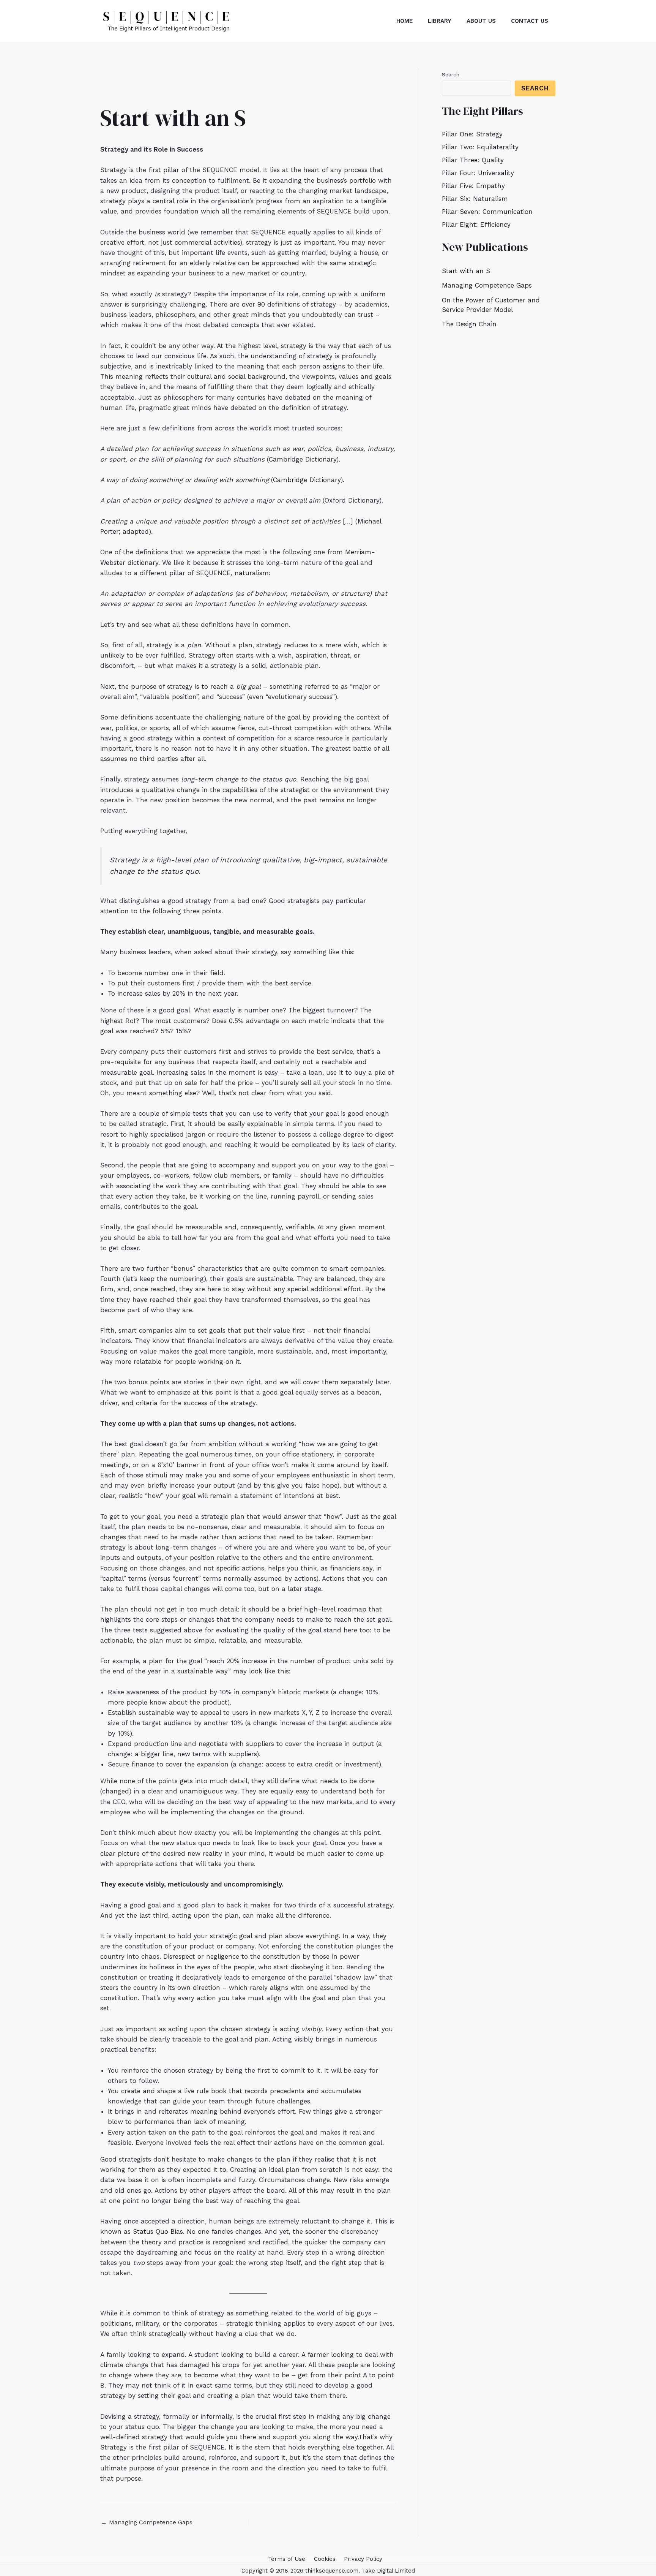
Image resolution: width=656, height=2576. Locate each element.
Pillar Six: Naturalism (475, 199)
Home (404, 21)
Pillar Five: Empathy (473, 186)
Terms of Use (287, 2559)
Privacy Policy (363, 2559)
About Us (481, 21)
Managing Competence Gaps (147, 2522)
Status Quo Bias (158, 2231)
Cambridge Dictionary (303, 459)
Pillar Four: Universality (478, 173)
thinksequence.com (332, 2571)
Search (451, 74)
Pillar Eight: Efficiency (476, 225)
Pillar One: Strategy (472, 134)
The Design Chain (469, 324)
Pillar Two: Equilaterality (480, 147)
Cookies (325, 2559)
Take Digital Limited (388, 2571)
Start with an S (466, 271)
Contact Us (530, 21)
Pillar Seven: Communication (487, 212)
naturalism (252, 573)
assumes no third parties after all (153, 759)
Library (440, 21)
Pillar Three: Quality (473, 160)
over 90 (253, 304)
